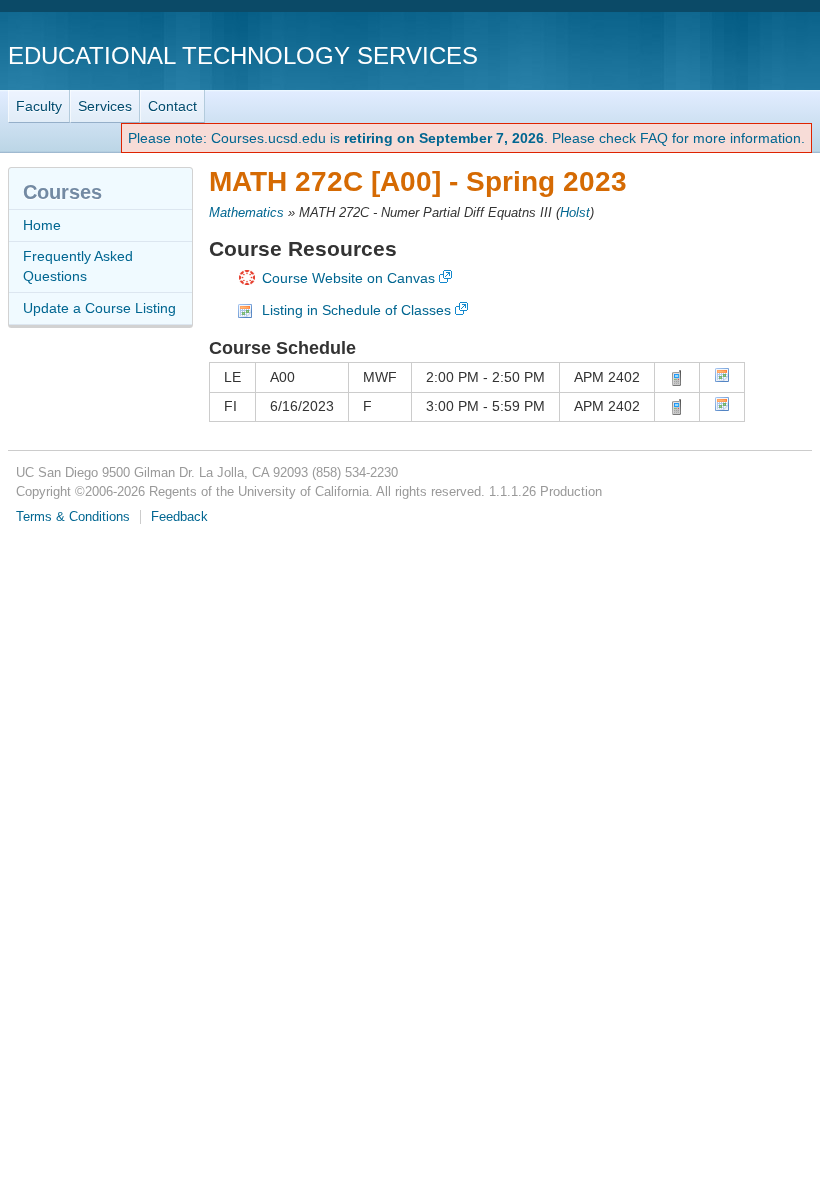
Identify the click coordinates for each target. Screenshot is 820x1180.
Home (42, 225)
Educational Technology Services (243, 55)
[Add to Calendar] (722, 378)
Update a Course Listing (99, 308)
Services (105, 106)
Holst (575, 213)
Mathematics (246, 213)
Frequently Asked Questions (78, 266)
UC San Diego (697, 54)
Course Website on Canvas (348, 278)
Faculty (39, 106)
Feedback (179, 517)
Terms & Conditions (73, 517)
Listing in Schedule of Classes (356, 310)
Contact (172, 106)
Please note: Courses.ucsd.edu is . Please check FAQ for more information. (466, 138)
